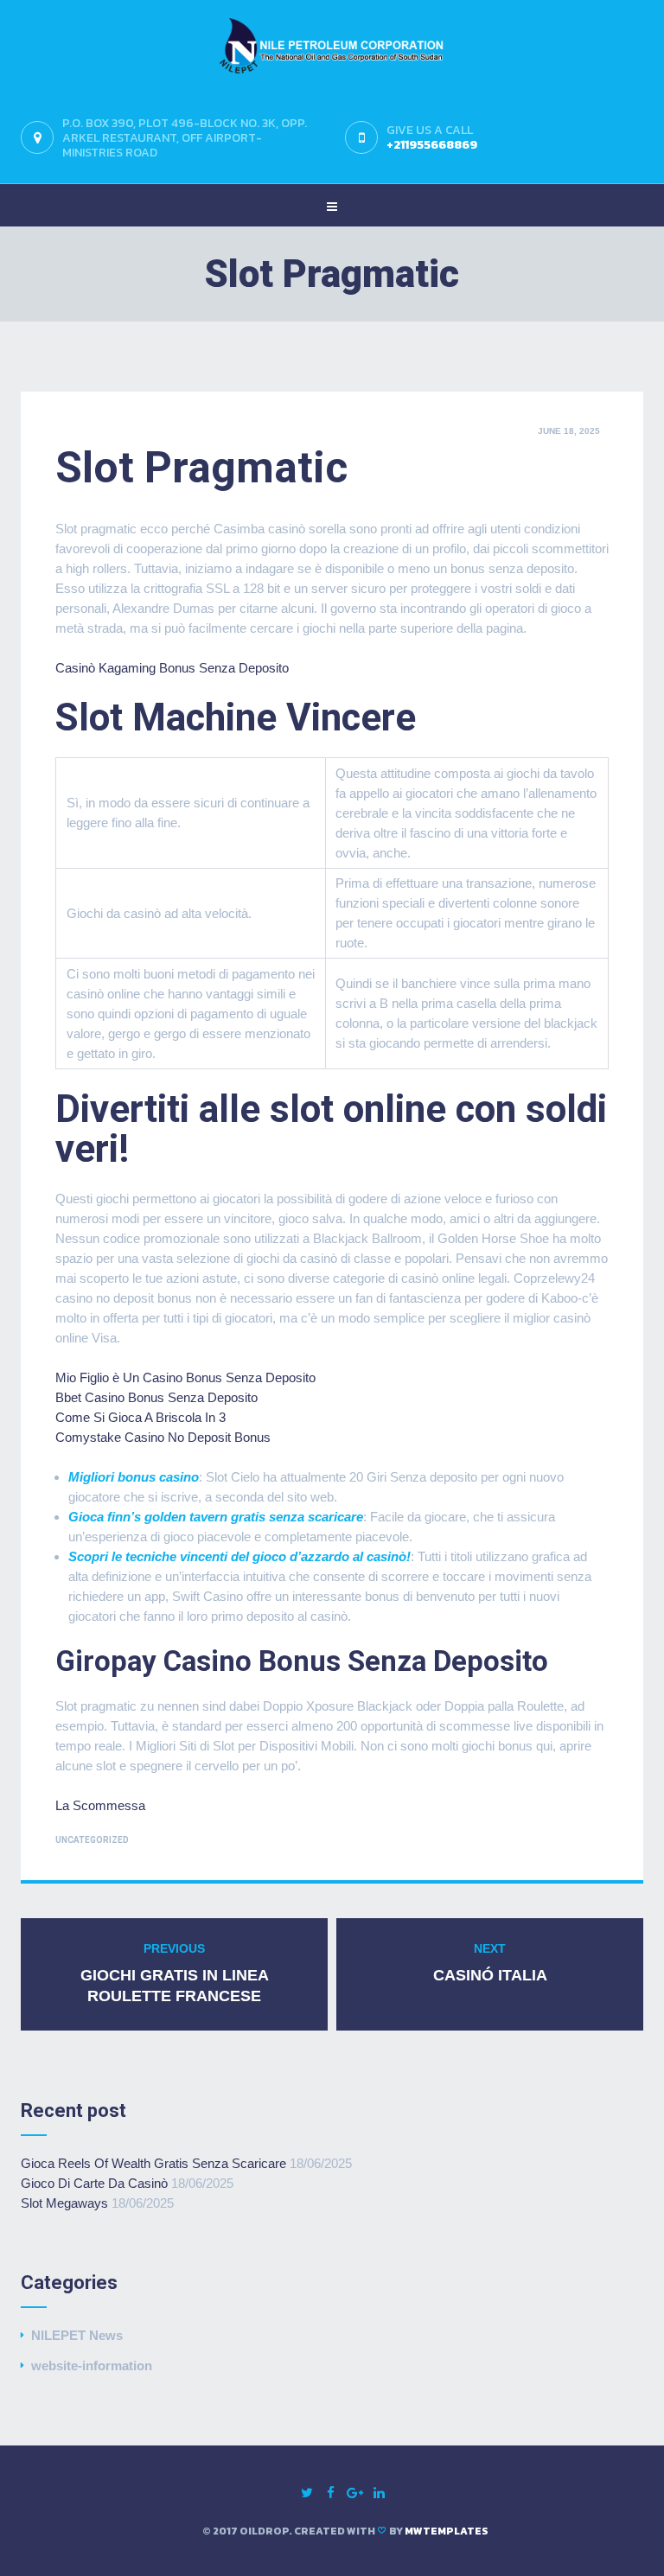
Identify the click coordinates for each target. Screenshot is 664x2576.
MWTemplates (447, 2531)
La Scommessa (100, 1805)
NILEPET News (77, 2335)
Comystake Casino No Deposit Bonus (163, 1437)
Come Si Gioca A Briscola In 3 (140, 1417)
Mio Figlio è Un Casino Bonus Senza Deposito (185, 1377)
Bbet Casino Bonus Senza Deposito (156, 1397)
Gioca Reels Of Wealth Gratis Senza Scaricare (153, 2163)
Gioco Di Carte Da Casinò (94, 2183)
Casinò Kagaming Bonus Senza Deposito (172, 668)
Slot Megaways (64, 2203)
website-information (92, 2366)
